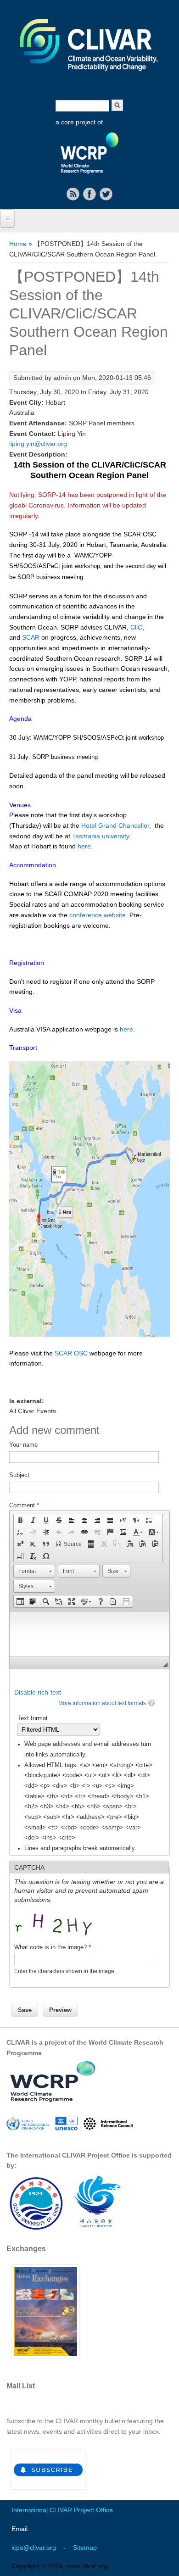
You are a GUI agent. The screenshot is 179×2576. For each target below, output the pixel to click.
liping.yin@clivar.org (38, 444)
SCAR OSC (70, 1353)
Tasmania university (101, 836)
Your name (23, 1445)
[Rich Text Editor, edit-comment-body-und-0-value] (89, 1634)
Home (18, 244)
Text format (33, 1718)
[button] (20, 1520)
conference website (98, 915)
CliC (136, 627)
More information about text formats (102, 1703)
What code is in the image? (53, 1947)
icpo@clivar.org (34, 2548)
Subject (19, 1475)
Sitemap (85, 2548)
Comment (24, 1505)
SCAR (31, 637)
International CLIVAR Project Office (62, 2510)
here (84, 846)
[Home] (89, 77)
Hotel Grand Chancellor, (116, 825)
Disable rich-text (38, 1692)
